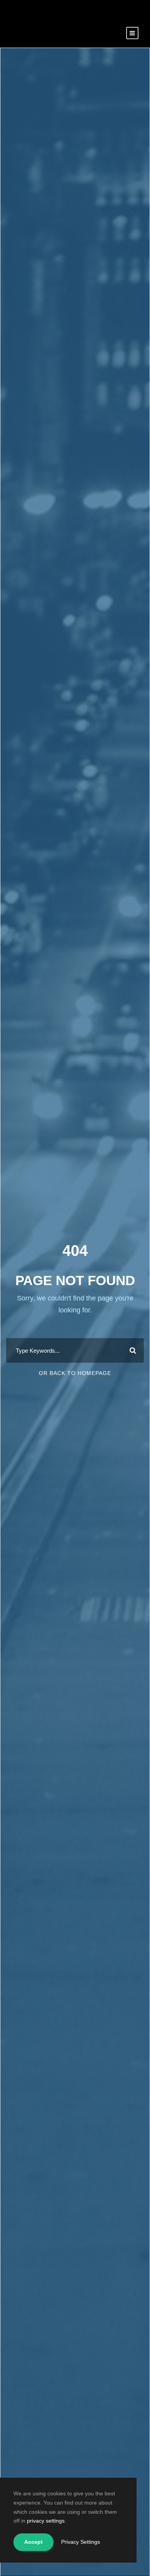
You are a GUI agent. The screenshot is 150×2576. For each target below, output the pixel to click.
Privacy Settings (81, 2542)
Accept (33, 2542)
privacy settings (46, 2521)
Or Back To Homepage (75, 1373)
